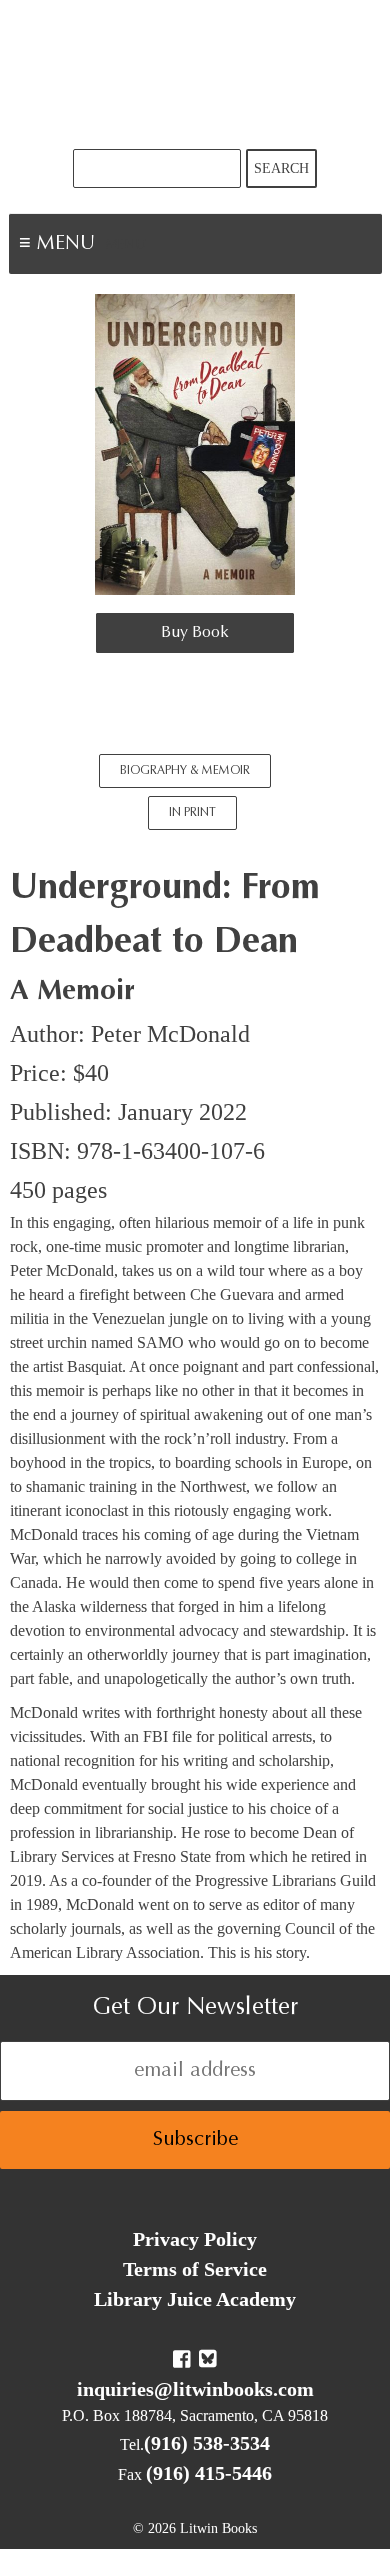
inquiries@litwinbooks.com (195, 2389)
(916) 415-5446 (209, 2473)
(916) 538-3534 (207, 2443)
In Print (192, 813)
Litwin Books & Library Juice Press (195, 74)
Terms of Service (195, 2269)
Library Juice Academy (195, 2299)
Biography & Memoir (185, 771)
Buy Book (195, 633)
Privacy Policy (195, 2239)
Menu (126, 246)
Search (281, 168)
